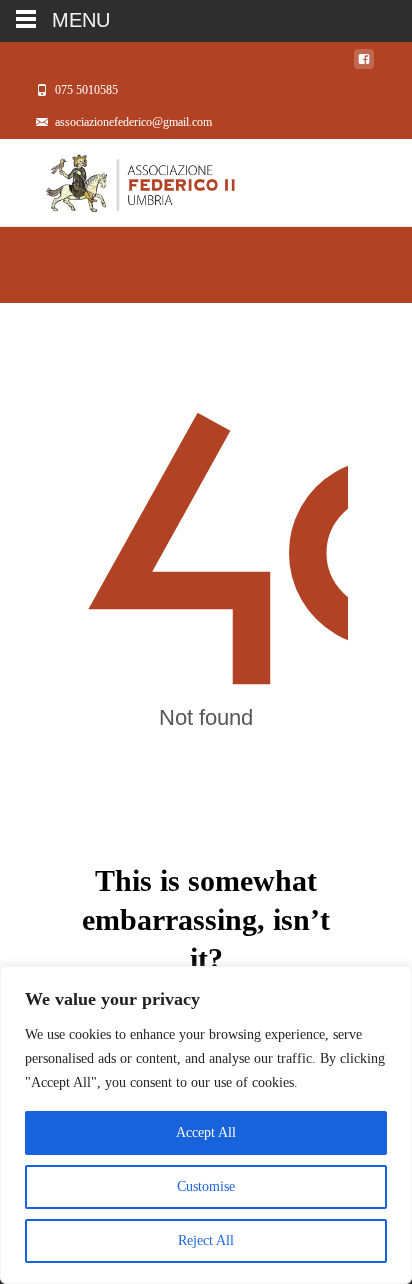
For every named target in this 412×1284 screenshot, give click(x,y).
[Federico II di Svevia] (117, 179)
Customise (206, 1186)
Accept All (206, 1132)
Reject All (206, 1240)
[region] (206, 1125)
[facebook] (364, 64)
